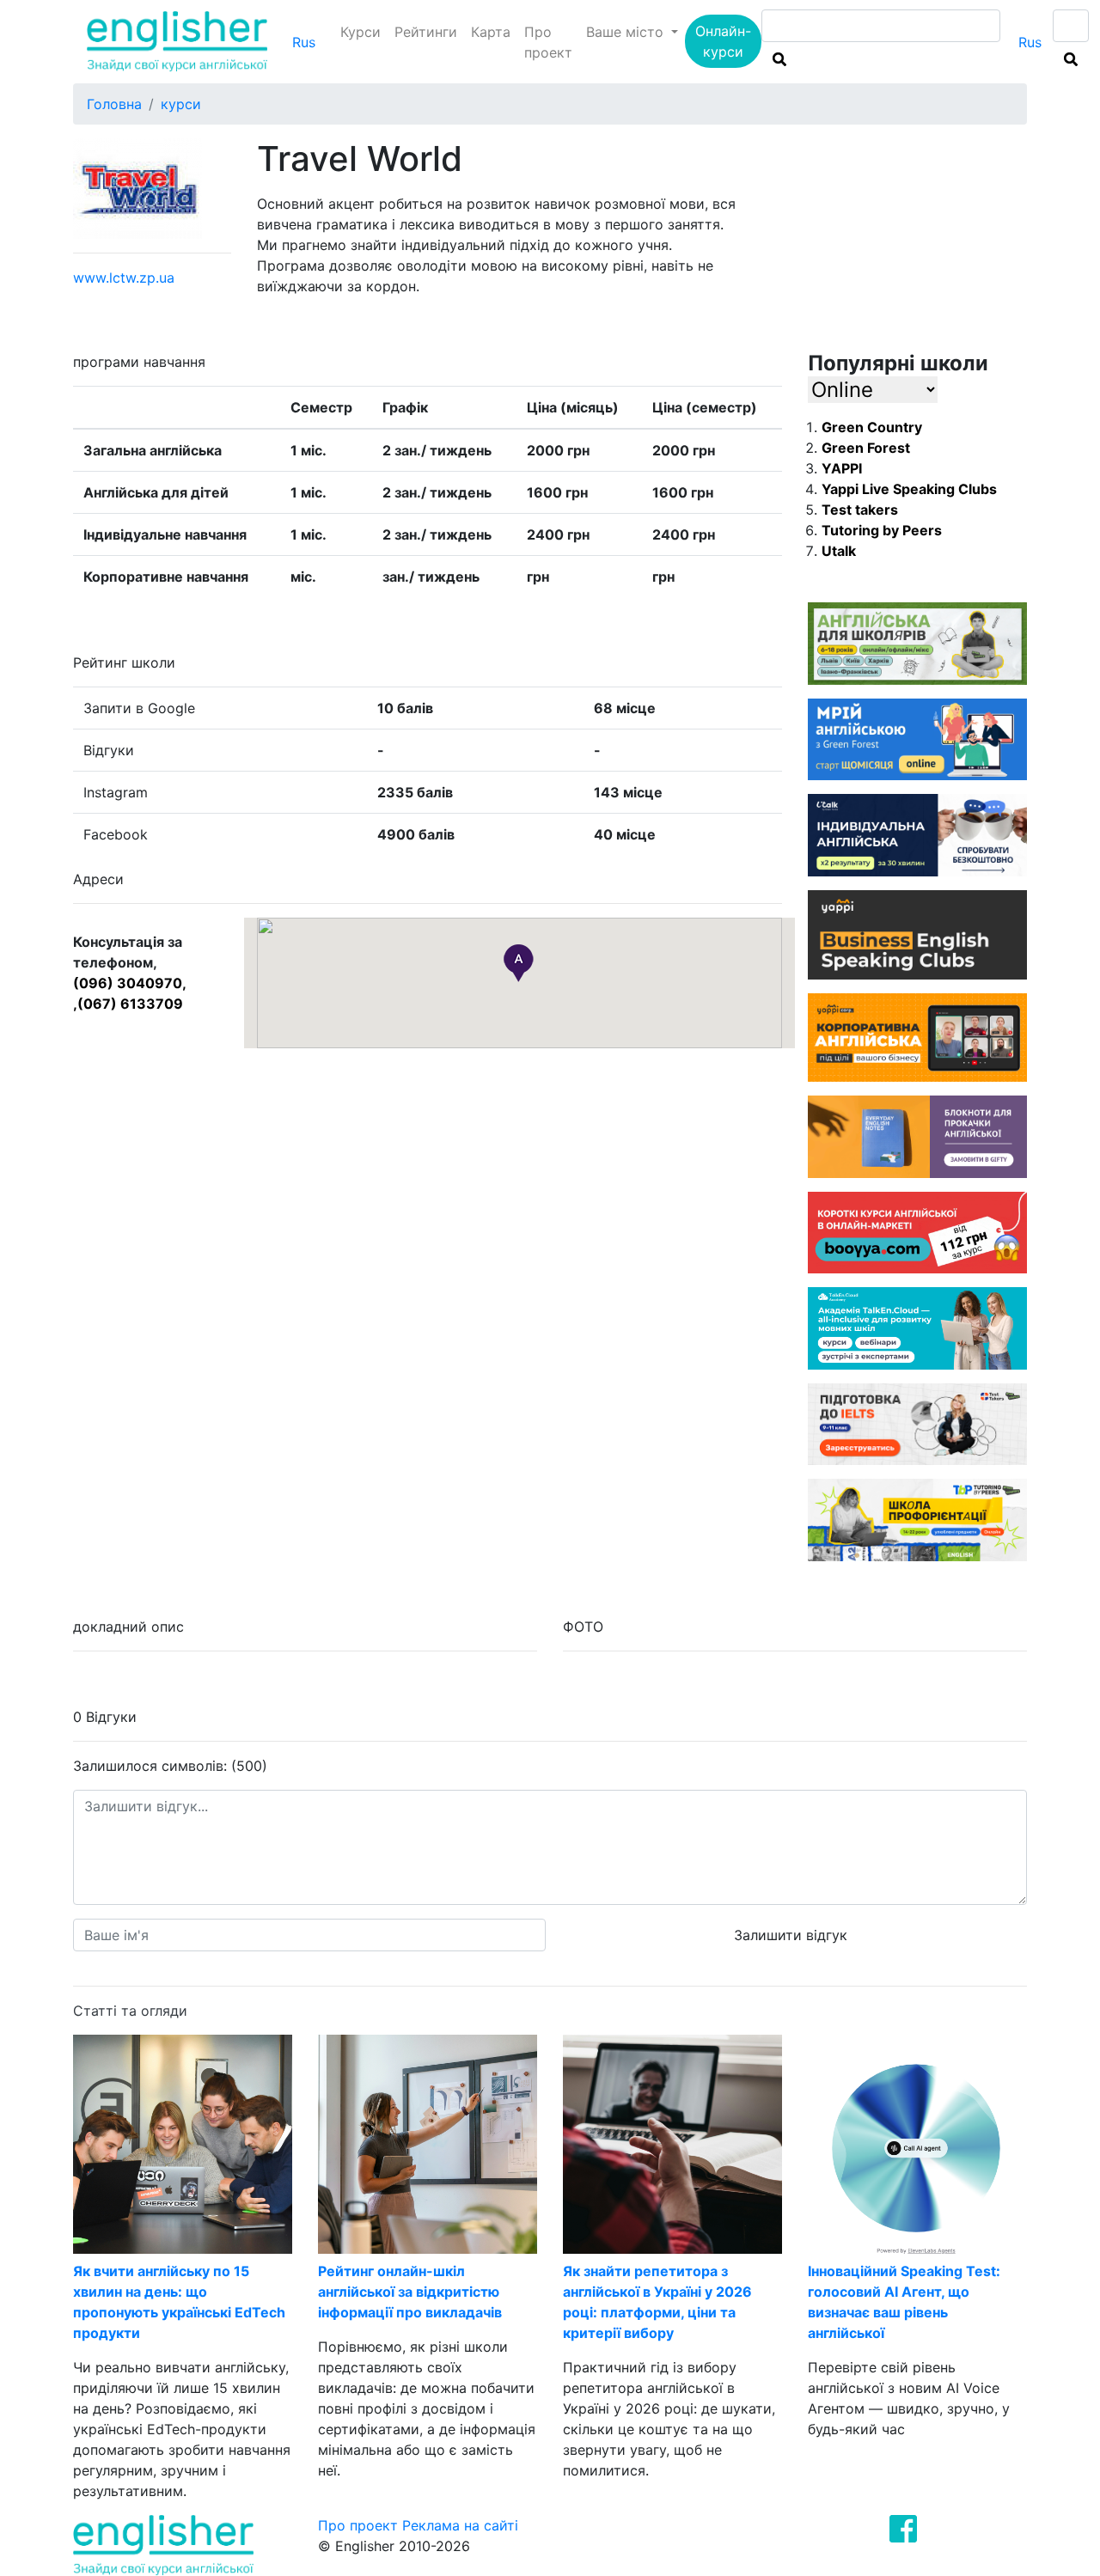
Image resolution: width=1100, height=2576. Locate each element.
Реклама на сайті (460, 2525)
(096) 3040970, (130, 983)
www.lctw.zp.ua (124, 278)
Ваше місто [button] (627, 32)
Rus (304, 42)
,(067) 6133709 (128, 1004)
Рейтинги (426, 32)
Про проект (548, 42)
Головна (114, 104)
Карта (491, 32)
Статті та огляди (130, 2011)
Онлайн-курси (723, 41)
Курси (361, 32)
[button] (519, 963)
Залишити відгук (791, 1935)
